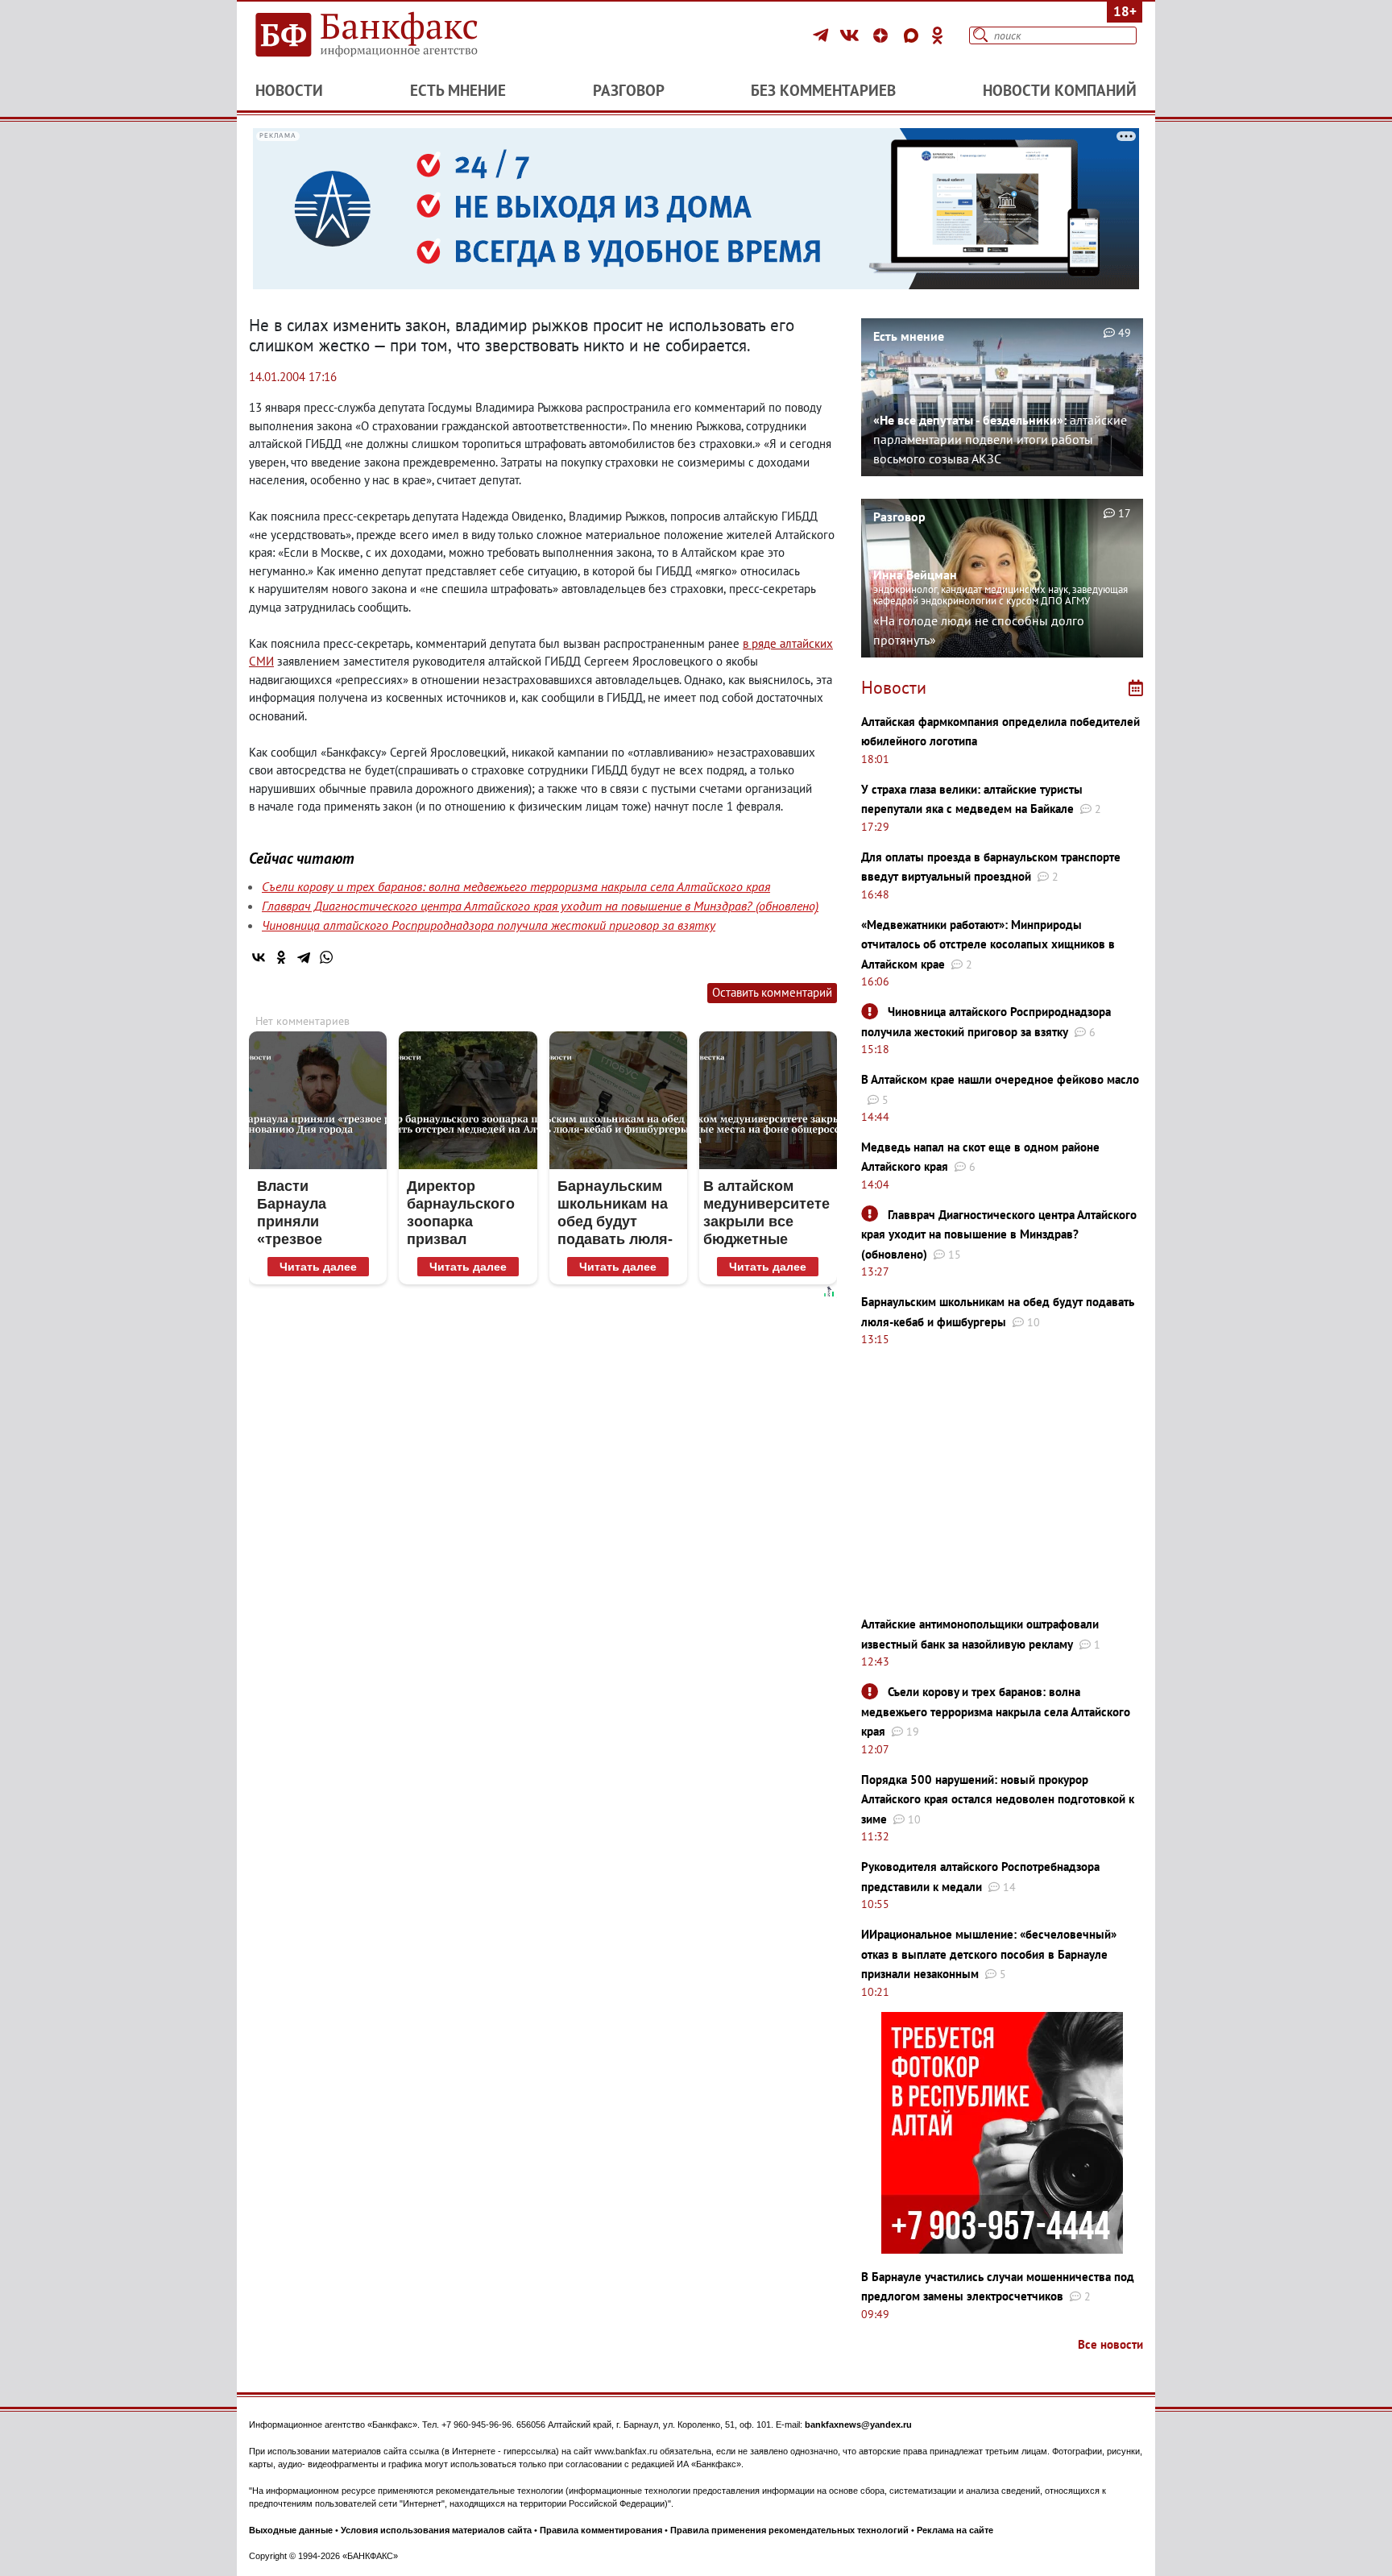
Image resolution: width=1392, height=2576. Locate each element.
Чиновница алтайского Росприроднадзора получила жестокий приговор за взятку (489, 925)
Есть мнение (458, 90)
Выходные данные (291, 2530)
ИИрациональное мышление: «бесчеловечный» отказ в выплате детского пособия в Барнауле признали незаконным (989, 1954)
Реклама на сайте (955, 2530)
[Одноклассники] (938, 35)
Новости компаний (1060, 90)
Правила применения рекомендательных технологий (789, 2530)
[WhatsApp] (326, 957)
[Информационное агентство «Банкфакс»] (390, 35)
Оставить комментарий (772, 992)
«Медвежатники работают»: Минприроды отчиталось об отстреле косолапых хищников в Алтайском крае (988, 944)
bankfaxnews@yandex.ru (858, 2425)
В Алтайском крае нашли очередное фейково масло (1000, 1079)
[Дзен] (883, 35)
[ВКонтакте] (852, 35)
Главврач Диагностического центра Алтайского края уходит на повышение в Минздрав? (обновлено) (540, 906)
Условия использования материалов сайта (436, 2530)
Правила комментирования (601, 2530)
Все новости (1110, 2344)
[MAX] (913, 35)
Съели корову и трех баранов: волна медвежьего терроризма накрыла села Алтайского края (516, 886)
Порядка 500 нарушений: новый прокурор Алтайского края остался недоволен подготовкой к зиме (998, 1799)
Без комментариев (823, 90)
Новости (289, 90)
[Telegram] (823, 35)
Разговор (629, 90)
